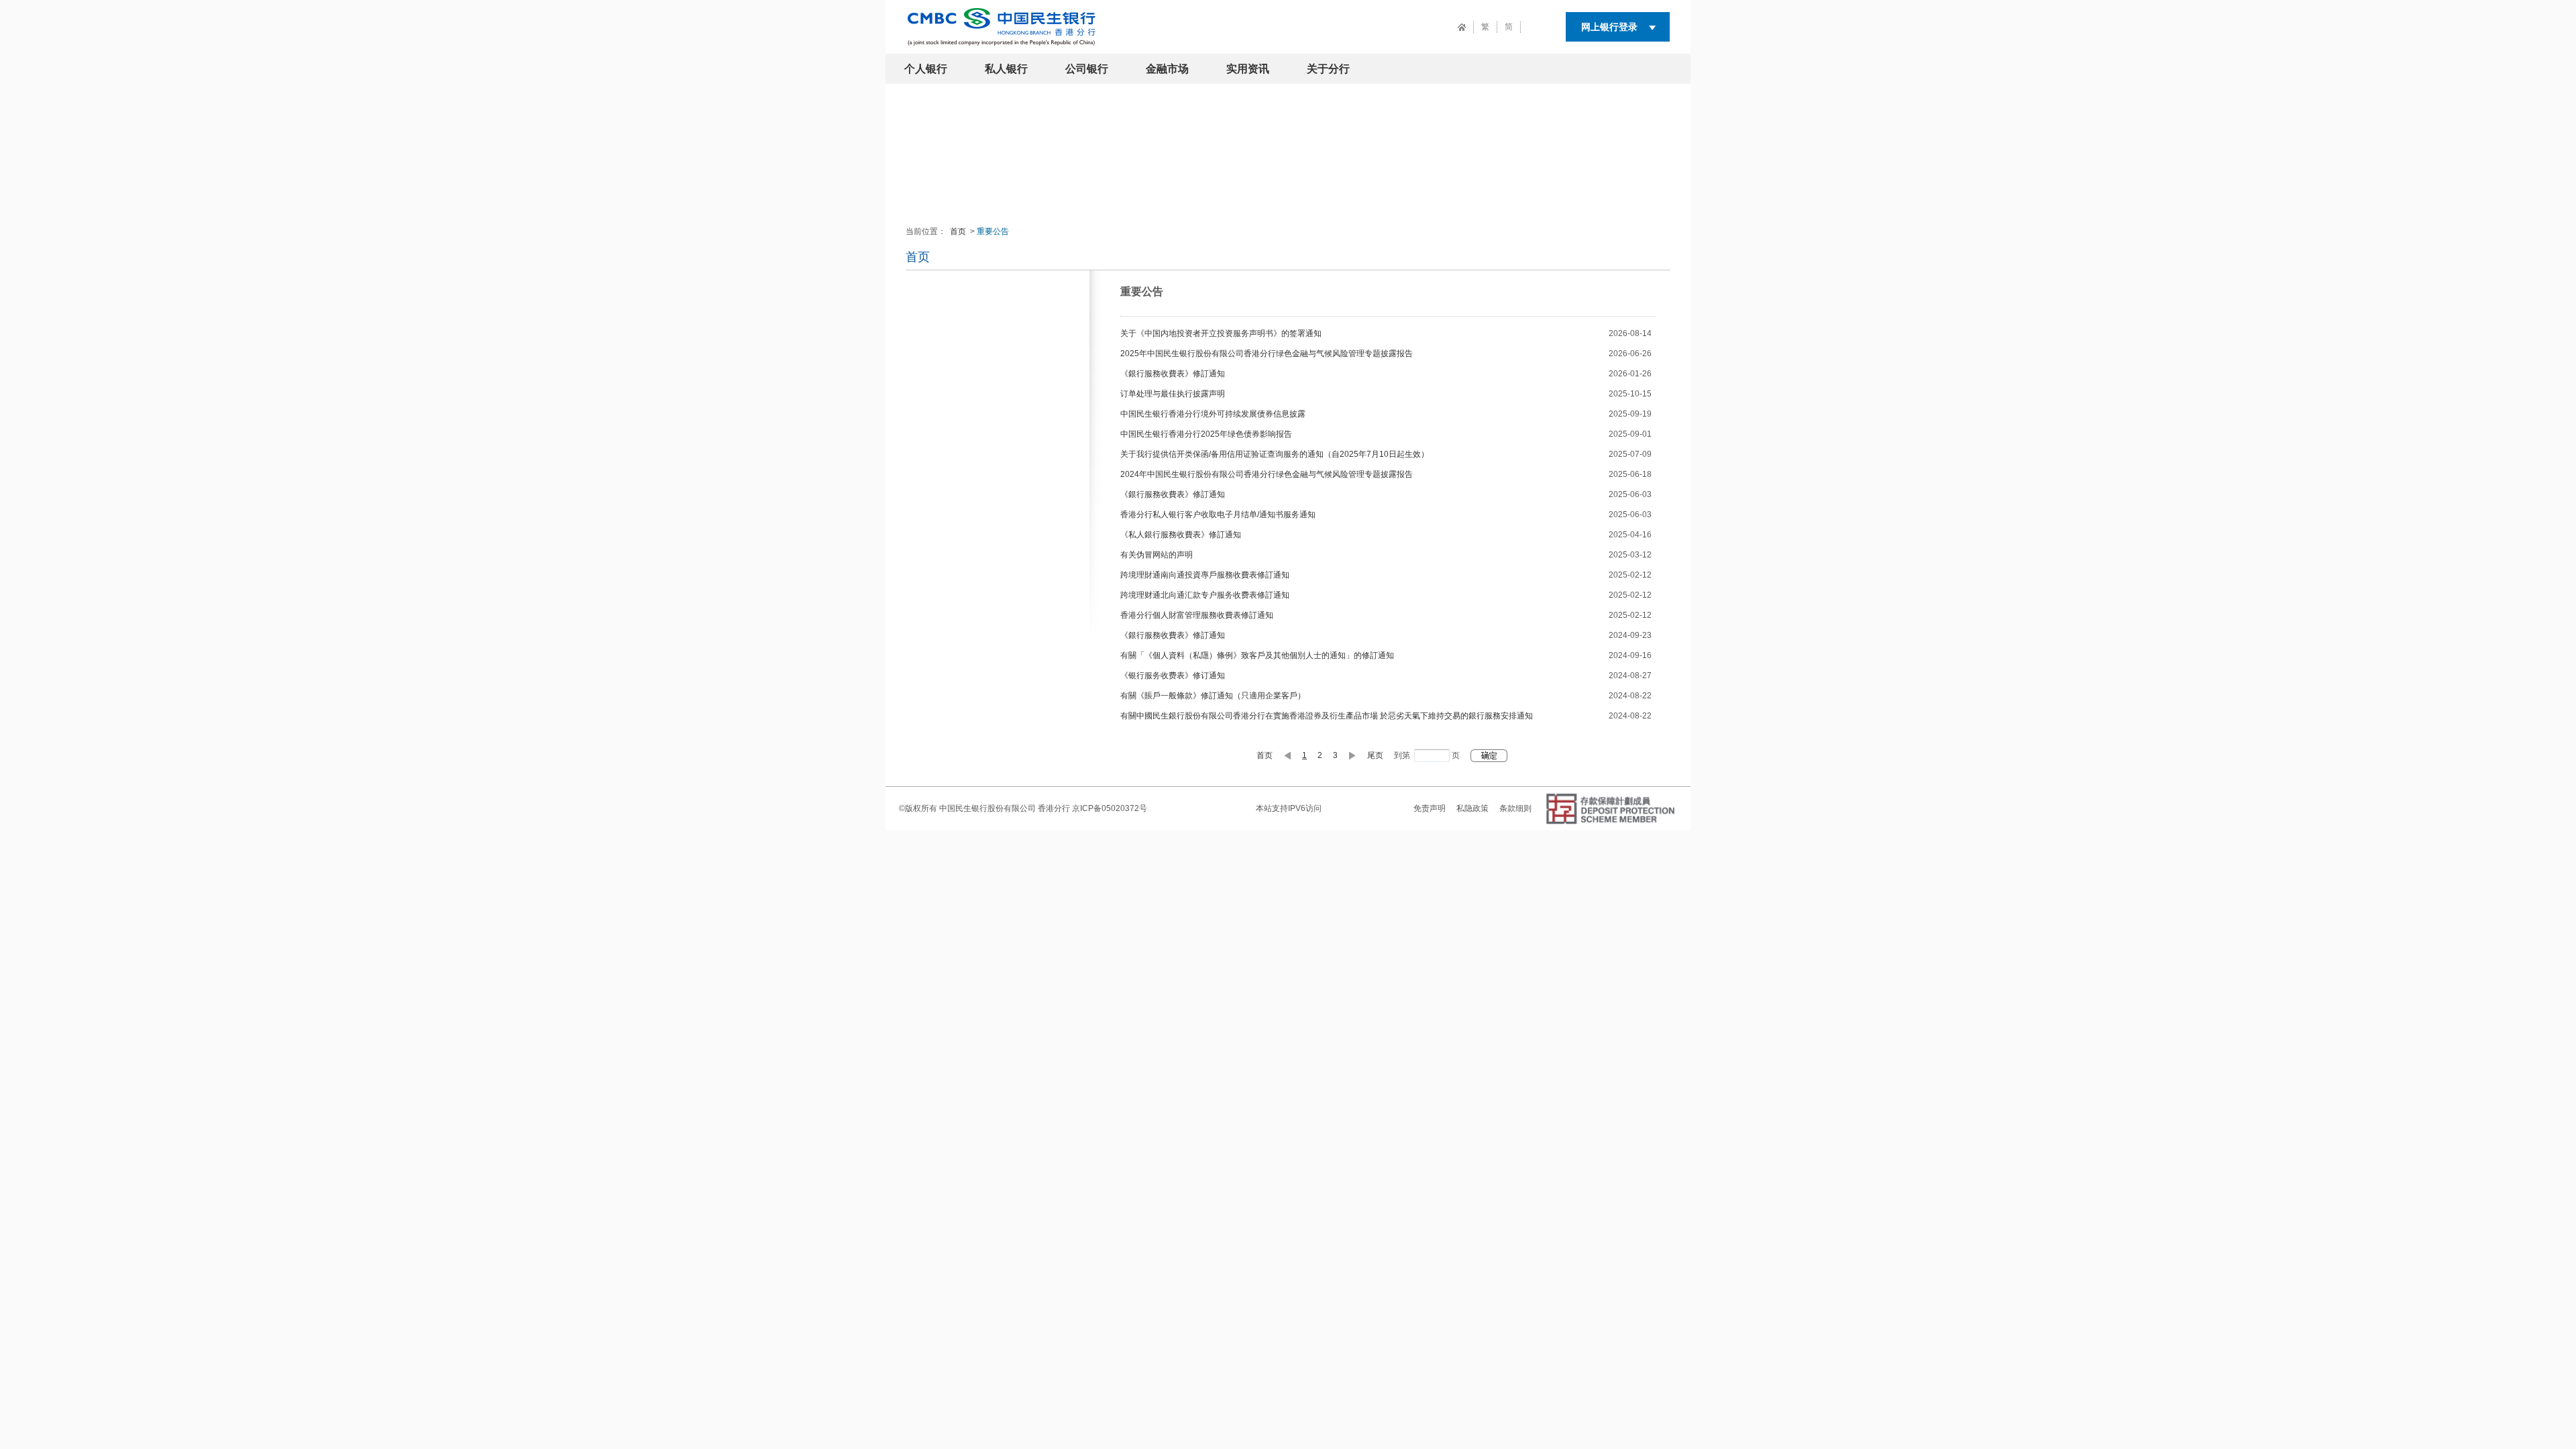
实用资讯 (1248, 69)
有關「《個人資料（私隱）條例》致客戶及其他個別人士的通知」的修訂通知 (1257, 655)
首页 (958, 231)
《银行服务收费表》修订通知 (1173, 676)
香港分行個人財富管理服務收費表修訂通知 (1197, 615)
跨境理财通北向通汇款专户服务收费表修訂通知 (1205, 595)
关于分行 (1328, 69)
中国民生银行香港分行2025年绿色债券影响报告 (1206, 434)
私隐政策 (1472, 808)
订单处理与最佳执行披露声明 (1173, 394)
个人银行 (926, 69)
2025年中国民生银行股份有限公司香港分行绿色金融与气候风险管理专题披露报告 (1267, 354)
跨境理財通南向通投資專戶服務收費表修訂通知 (1205, 575)
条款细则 (1515, 808)
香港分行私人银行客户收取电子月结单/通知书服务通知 (1218, 515)
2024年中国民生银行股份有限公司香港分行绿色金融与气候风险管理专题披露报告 (1267, 474)
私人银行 (1006, 69)
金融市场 (1167, 69)
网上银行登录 (1609, 27)
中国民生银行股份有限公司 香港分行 (1005, 808)
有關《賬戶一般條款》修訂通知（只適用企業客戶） (1213, 696)
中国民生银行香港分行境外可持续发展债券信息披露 (1213, 414)
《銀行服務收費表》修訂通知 (1173, 374)
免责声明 (1430, 808)
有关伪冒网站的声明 (1157, 555)
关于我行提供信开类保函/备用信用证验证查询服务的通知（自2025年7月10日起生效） (1275, 454)
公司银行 (1087, 69)
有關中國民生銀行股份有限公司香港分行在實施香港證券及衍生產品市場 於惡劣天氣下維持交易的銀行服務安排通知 (1327, 716)
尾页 (1375, 755)
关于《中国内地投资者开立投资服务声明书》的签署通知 (1221, 333)
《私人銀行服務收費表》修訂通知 (1181, 535)
